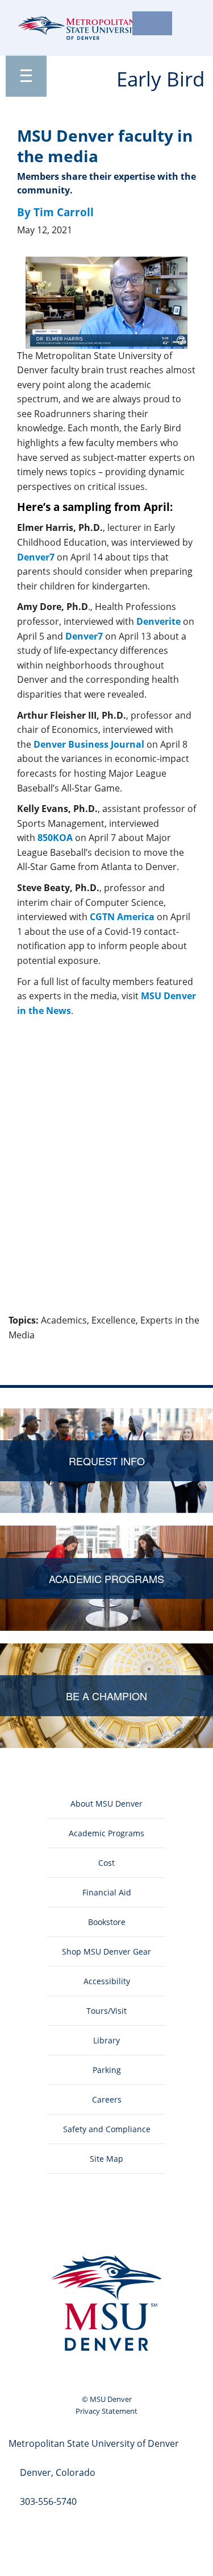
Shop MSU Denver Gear (106, 1951)
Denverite (158, 621)
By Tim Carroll (55, 212)
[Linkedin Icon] (106, 2223)
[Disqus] (106, 1167)
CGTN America (122, 917)
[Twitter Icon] (76, 2223)
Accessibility (107, 1981)
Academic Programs (106, 1833)
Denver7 (36, 557)
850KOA (55, 838)
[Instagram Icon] (137, 2223)
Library (106, 2040)
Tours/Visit (106, 2011)
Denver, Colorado (58, 2472)
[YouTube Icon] (167, 2223)
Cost (106, 1863)
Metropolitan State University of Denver (94, 2443)
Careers (107, 2099)
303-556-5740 (48, 2501)
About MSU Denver (106, 1804)
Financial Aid (107, 1892)
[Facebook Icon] (46, 2223)
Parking (107, 2070)
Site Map (106, 2159)
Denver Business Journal (89, 744)
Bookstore (107, 1922)
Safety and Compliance (107, 2129)
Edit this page (173, 1355)
